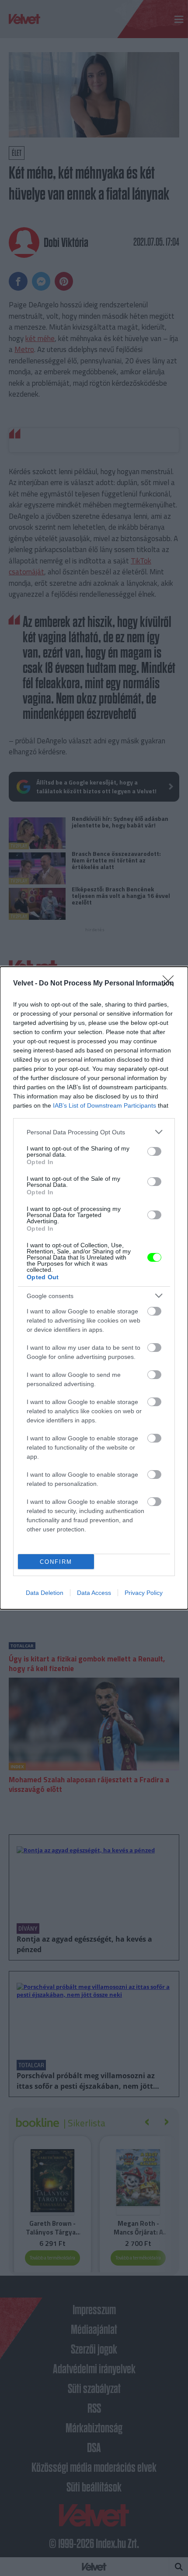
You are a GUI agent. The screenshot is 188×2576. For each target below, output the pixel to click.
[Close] (171, 984)
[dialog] (94, 1288)
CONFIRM (56, 1562)
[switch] (154, 1151)
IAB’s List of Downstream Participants (104, 1105)
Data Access (94, 1593)
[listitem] (94, 1132)
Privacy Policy (144, 1593)
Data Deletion (45, 1593)
